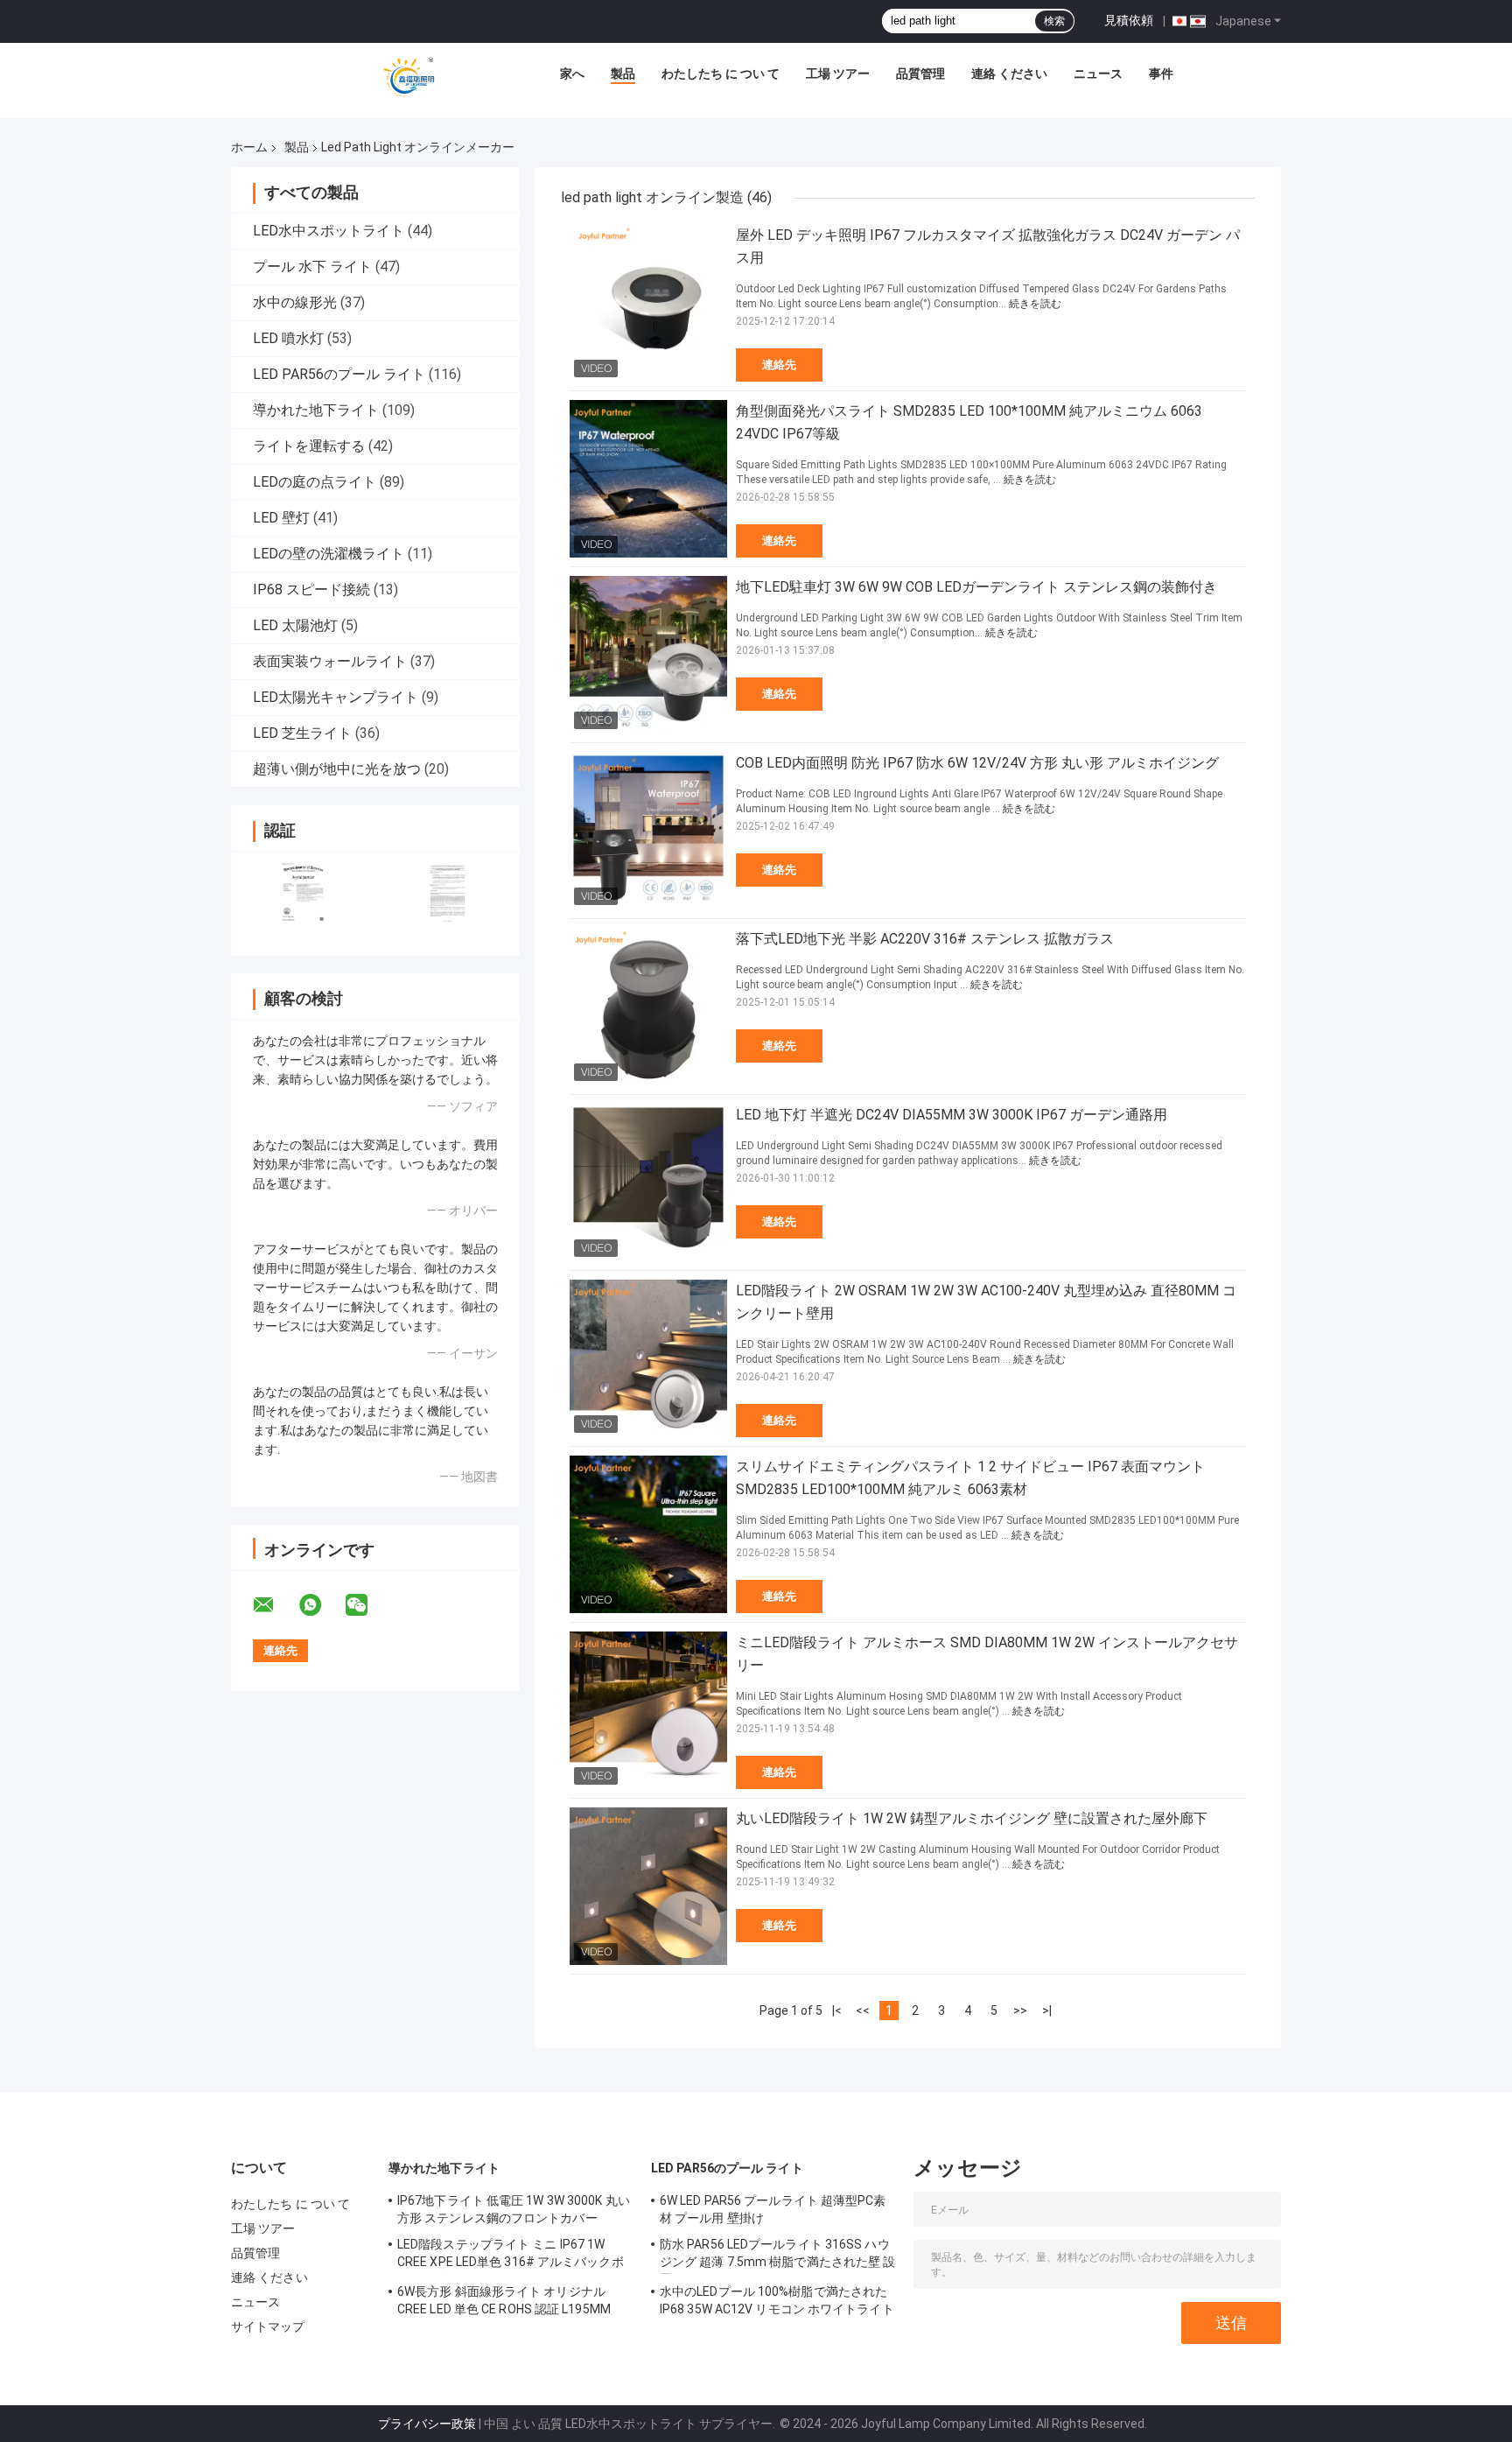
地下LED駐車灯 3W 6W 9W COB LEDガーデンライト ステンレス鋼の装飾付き (976, 587)
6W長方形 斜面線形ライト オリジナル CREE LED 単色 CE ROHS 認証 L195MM (504, 2300)
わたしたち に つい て (721, 74)
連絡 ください (1009, 74)
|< (837, 2010)
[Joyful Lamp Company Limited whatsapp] (321, 1605)
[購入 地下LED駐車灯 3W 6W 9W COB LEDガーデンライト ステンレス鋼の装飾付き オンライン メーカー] (648, 655)
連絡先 (779, 365)
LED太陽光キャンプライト (336, 697)
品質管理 (920, 74)
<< (863, 2010)
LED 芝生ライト (302, 733)
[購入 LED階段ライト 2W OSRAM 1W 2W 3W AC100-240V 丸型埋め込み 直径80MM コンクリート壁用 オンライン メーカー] (648, 1358)
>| (1047, 2010)
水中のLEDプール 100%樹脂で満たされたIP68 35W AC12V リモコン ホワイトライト (777, 2300)
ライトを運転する (309, 446)
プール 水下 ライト (312, 267)
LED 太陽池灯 (295, 625)
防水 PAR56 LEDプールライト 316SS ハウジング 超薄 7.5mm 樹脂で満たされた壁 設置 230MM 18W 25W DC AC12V (777, 2256)
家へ (572, 74)
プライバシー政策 (427, 2424)
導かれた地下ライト (316, 410)
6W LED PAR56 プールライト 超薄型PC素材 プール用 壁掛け (773, 2209)
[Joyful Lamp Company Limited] (409, 78)
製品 (623, 74)
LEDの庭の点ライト (315, 482)
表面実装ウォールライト (330, 661)
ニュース (1098, 74)
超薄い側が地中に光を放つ (337, 769)
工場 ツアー (838, 74)
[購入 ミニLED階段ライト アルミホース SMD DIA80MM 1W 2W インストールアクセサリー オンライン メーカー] (648, 1710)
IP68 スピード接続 (311, 589)
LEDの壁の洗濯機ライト (329, 554)
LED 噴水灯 (288, 338)
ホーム (249, 147)
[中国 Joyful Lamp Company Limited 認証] (303, 892)
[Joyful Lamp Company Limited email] (275, 1605)
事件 (1161, 74)
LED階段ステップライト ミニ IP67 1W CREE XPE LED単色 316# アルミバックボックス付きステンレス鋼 (511, 2256)
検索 (1054, 21)
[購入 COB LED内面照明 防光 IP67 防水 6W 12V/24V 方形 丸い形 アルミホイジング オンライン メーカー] (648, 831)
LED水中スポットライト (329, 231)
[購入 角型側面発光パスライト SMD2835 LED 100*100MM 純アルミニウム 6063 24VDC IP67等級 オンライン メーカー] (648, 479)
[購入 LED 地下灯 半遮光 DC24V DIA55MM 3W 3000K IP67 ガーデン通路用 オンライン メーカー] (648, 1182)
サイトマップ (268, 2326)
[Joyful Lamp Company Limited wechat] (367, 1605)
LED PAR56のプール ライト (339, 374)
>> (1020, 2010)
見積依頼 (1129, 20)
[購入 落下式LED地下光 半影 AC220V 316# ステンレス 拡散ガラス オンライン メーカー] (648, 1007)
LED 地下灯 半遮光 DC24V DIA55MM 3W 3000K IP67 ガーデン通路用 (952, 1115)
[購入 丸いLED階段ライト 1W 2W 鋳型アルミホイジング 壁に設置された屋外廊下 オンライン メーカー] (648, 1886)
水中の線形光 (295, 302)
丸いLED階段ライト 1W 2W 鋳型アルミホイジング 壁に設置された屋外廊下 (972, 1818)
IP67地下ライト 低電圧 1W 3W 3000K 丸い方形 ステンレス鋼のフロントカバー (514, 2209)
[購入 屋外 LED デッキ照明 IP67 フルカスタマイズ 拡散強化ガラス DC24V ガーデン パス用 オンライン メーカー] (648, 303)
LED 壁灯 (281, 518)
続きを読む (1035, 304)
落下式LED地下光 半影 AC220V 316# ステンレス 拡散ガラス (925, 939)
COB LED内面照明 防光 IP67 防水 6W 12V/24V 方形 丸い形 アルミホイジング (977, 763)
